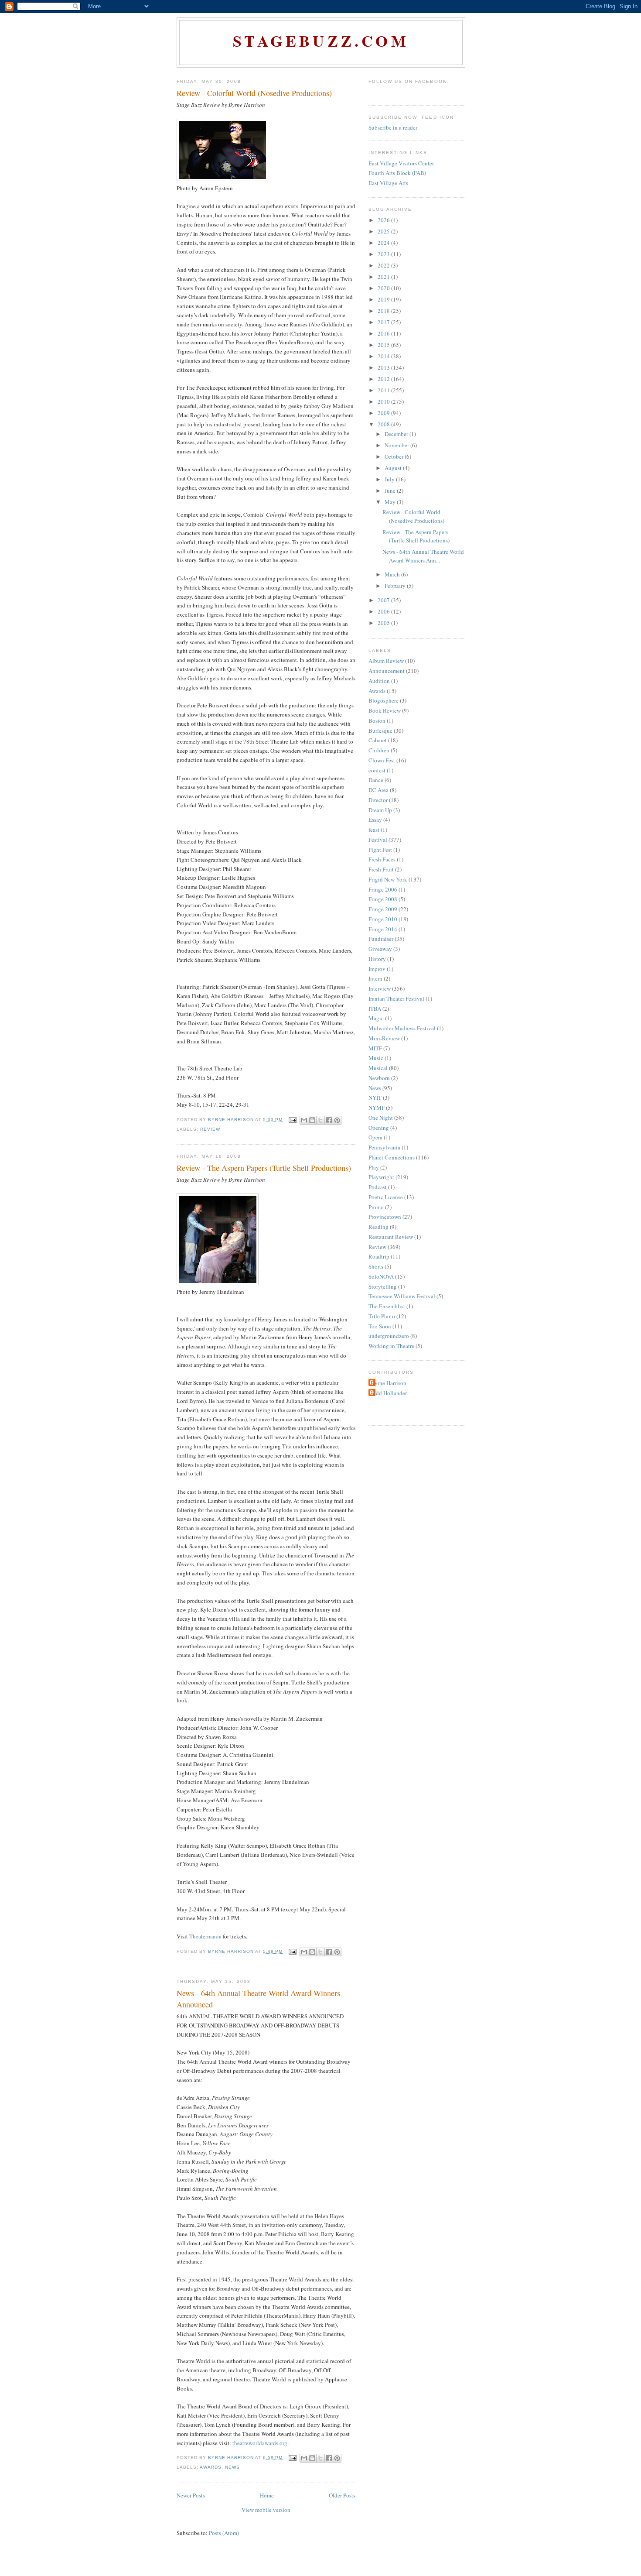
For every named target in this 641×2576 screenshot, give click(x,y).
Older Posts (342, 2495)
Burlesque (380, 731)
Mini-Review (384, 1038)
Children (379, 750)
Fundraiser (381, 939)
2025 (384, 231)
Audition (379, 681)
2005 (384, 623)
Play (374, 1167)
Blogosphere (384, 700)
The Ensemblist (387, 1306)
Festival (378, 840)
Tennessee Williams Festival (402, 1296)
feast (374, 830)
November (397, 445)
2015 (384, 345)
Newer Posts (191, 2495)
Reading (378, 1227)
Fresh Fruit (381, 869)
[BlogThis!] (312, 1120)
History (377, 959)
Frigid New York (388, 879)
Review (210, 1129)
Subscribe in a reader (393, 127)
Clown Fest (382, 760)
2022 (384, 265)
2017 (384, 322)
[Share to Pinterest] (337, 1120)
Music (376, 1058)
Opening (379, 1128)
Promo (376, 1207)
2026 (384, 220)
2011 (384, 390)
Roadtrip (379, 1256)
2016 (384, 333)
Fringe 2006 (383, 889)
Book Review (385, 710)
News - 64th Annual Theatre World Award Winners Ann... (423, 556)
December (397, 434)
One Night (381, 1118)
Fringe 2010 (383, 919)
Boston (377, 720)
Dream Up (380, 810)
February (396, 586)
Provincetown (385, 1217)
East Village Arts (388, 183)
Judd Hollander (389, 1393)
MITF (375, 1048)
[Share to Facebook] (329, 1120)
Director (378, 800)
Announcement (387, 671)
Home (267, 2495)
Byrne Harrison (389, 1383)
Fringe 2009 (383, 909)
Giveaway (380, 949)
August (394, 468)
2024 (384, 243)
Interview (380, 988)
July (390, 479)
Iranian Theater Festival (396, 998)
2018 (384, 311)
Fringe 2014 (383, 929)
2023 (384, 254)
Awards (211, 2467)
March (393, 574)
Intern (375, 978)
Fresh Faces (382, 859)
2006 (384, 611)
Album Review (386, 661)
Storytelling (383, 1286)
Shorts (376, 1266)
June (391, 491)
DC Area (378, 790)
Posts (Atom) (224, 2533)
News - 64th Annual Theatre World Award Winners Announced (258, 1998)
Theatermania (205, 1936)
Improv (377, 969)
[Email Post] (292, 1120)
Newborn (379, 1078)
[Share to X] (320, 1120)
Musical (378, 1068)
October (395, 456)
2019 (384, 299)
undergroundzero (389, 1336)
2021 (384, 277)
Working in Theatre (391, 1346)
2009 (384, 413)
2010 (384, 401)
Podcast (378, 1187)
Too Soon (380, 1326)
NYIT (375, 1098)
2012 (384, 379)
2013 (384, 367)
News (232, 2467)
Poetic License (386, 1197)
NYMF (377, 1108)
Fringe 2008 (383, 899)
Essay (375, 820)
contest (377, 770)
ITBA (375, 1008)
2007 (384, 600)
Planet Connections (392, 1157)
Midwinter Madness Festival (402, 1028)
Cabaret (378, 740)
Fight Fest (380, 850)
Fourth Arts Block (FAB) (397, 173)
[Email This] (304, 1120)
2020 (384, 288)
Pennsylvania (384, 1147)
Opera (375, 1137)
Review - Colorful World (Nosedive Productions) (254, 93)
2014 (384, 356)
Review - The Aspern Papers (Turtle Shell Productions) (264, 1168)
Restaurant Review (391, 1237)
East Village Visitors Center (401, 163)
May (391, 502)
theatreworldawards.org (260, 2443)
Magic (376, 1018)
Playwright (381, 1177)
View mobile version (266, 2510)
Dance (376, 780)
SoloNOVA (381, 1276)
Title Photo (382, 1316)
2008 (384, 424)
